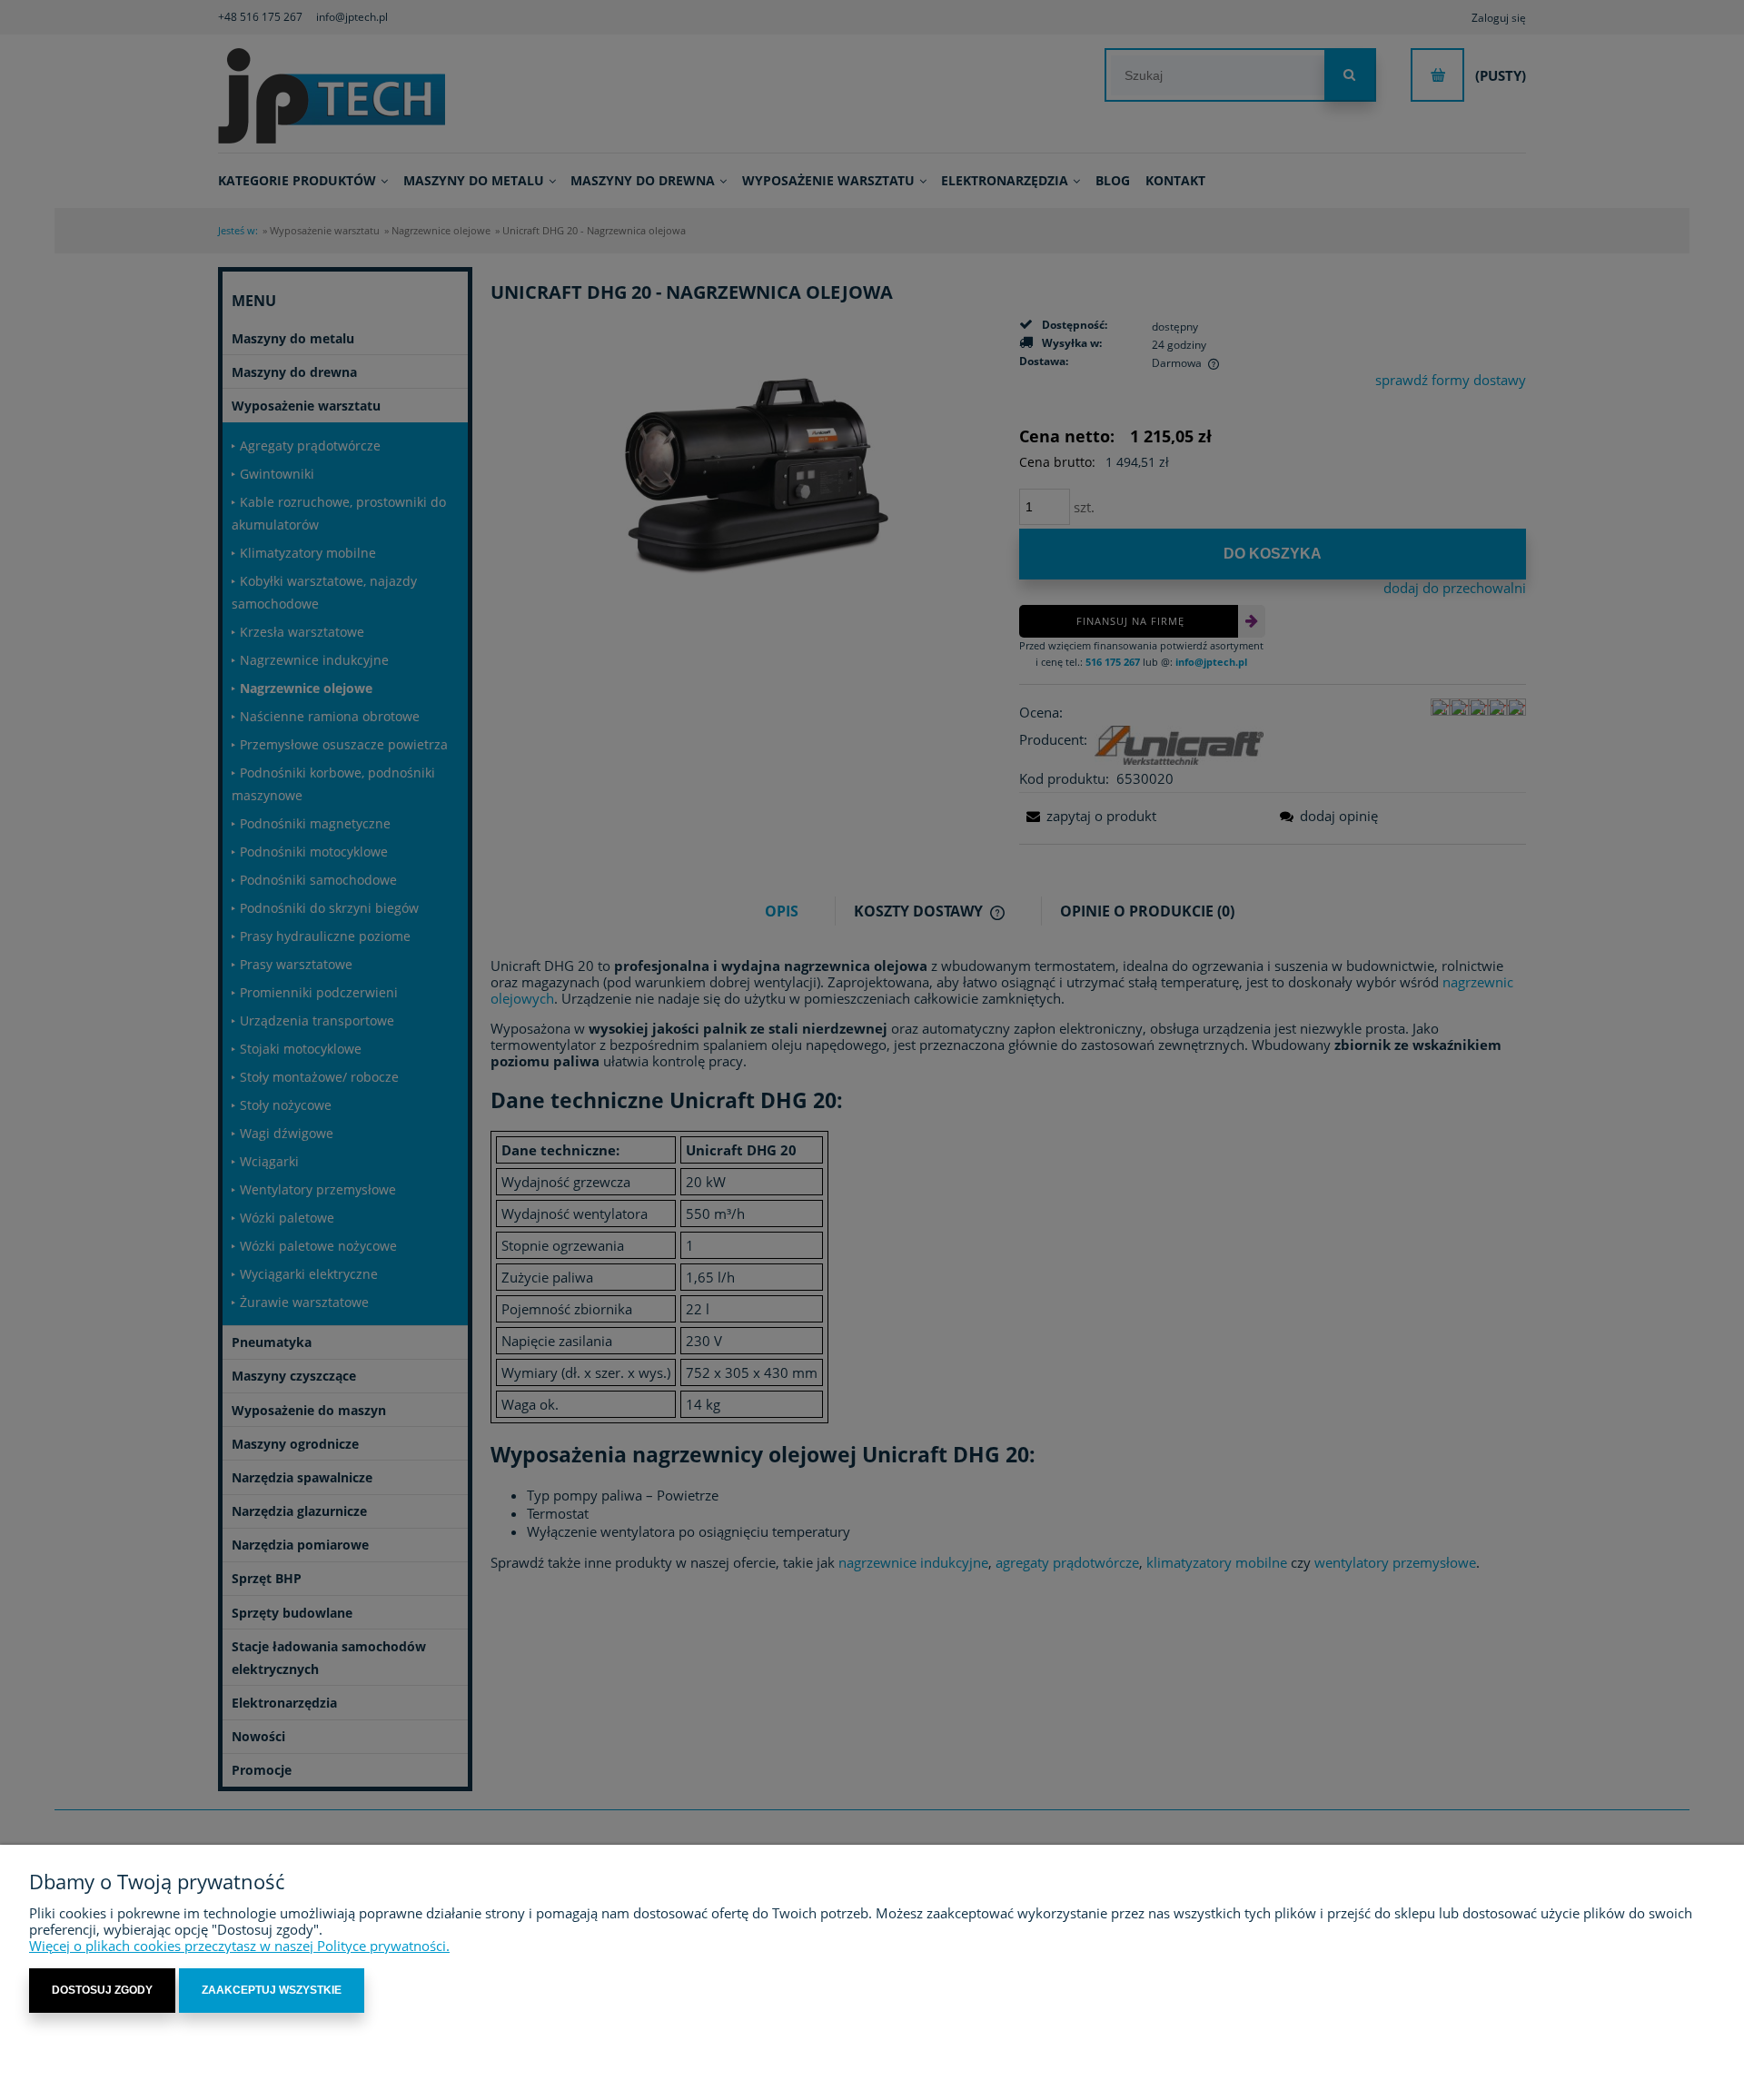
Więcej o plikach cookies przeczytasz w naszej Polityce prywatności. (239, 1946)
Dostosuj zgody (102, 1990)
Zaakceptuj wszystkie (272, 1990)
